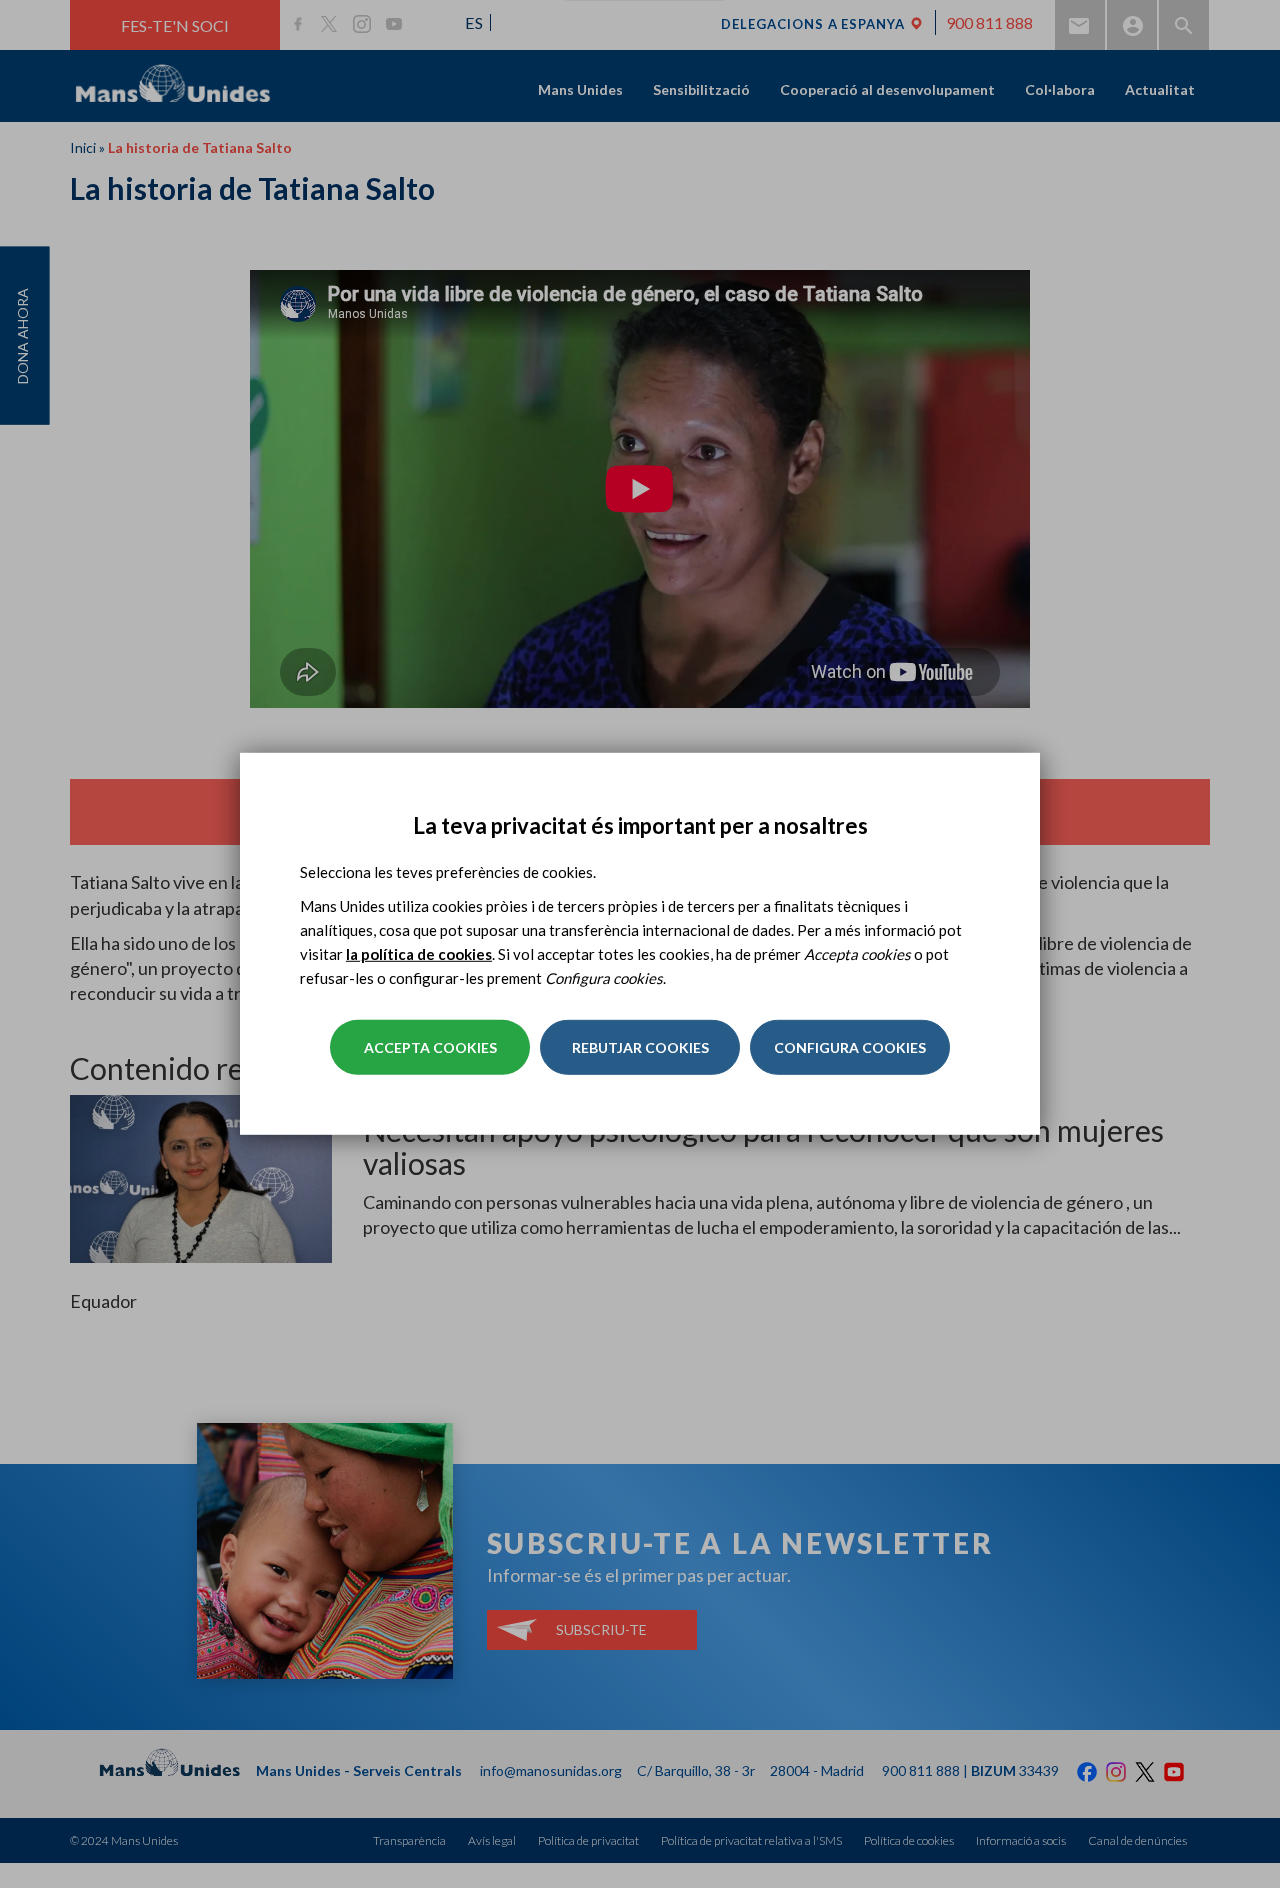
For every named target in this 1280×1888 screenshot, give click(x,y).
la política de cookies (419, 954)
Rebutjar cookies (640, 1047)
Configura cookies (850, 1047)
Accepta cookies (430, 1047)
